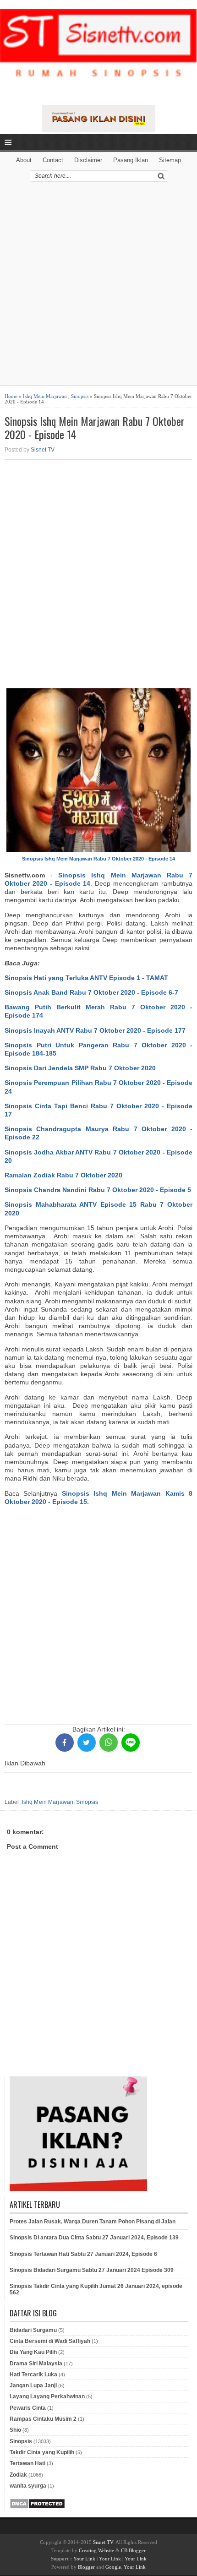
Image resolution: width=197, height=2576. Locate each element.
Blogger (86, 2567)
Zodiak (18, 2475)
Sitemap (170, 160)
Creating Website (96, 2550)
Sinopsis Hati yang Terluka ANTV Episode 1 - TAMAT (86, 978)
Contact (53, 160)
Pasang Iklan (131, 160)
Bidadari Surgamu (33, 2330)
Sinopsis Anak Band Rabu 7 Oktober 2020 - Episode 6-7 (91, 992)
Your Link (84, 2559)
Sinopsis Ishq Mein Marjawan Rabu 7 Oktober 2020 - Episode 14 (95, 428)
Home (11, 396)
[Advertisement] (98, 287)
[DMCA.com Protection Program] (37, 2507)
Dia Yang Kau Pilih (33, 2352)
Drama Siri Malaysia (36, 2364)
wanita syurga (28, 2486)
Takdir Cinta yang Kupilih (42, 2452)
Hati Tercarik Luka (33, 2374)
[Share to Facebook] (65, 1743)
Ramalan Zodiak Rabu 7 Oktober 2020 (63, 1175)
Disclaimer (88, 160)
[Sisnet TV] (98, 51)
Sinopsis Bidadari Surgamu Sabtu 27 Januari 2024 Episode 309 (92, 2270)
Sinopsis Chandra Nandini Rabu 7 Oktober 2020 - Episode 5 (98, 1190)
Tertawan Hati (27, 2463)
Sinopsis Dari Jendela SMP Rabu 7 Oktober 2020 (80, 1068)
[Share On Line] (131, 1743)
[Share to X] (87, 1743)
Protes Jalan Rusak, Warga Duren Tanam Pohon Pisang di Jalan (93, 2222)
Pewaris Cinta (28, 2408)
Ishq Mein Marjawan (45, 396)
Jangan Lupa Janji (33, 2385)
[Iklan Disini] (99, 130)
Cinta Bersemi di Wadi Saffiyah (50, 2341)
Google (113, 2567)
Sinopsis (80, 396)
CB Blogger (133, 2550)
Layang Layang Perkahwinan (47, 2396)
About (24, 160)
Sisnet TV (43, 450)
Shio (15, 2430)
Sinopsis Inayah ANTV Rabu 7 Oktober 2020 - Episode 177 (95, 1030)
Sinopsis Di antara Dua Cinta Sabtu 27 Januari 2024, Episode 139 (94, 2238)
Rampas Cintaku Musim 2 (43, 2419)
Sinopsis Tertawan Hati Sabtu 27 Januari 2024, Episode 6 (83, 2254)
